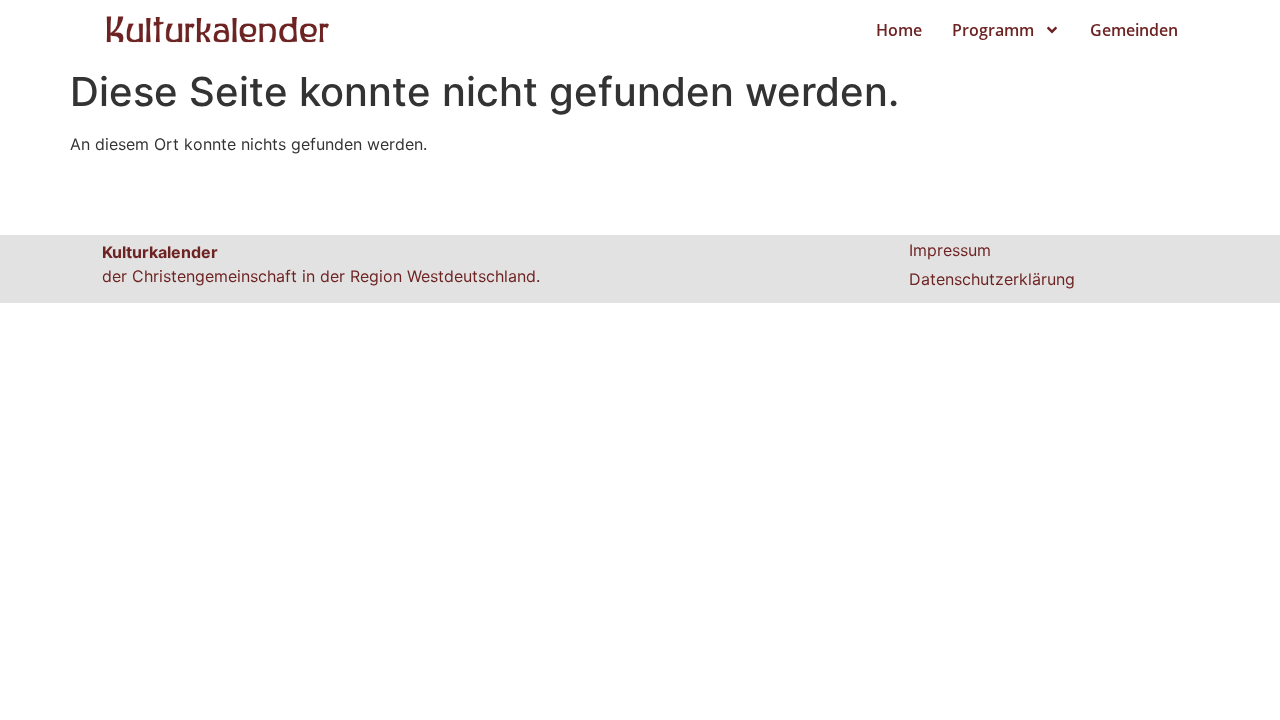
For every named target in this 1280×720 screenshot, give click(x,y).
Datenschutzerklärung (992, 279)
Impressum (950, 250)
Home (899, 30)
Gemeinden (1134, 30)
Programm (993, 30)
